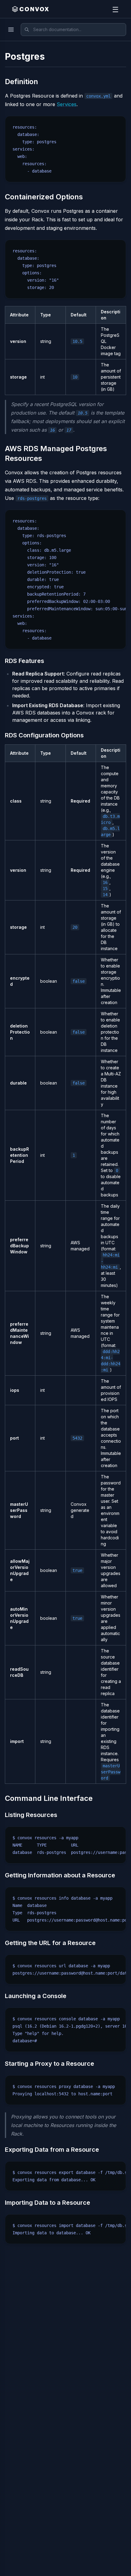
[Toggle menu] (11, 30)
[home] (30, 9)
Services (67, 104)
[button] (115, 9)
